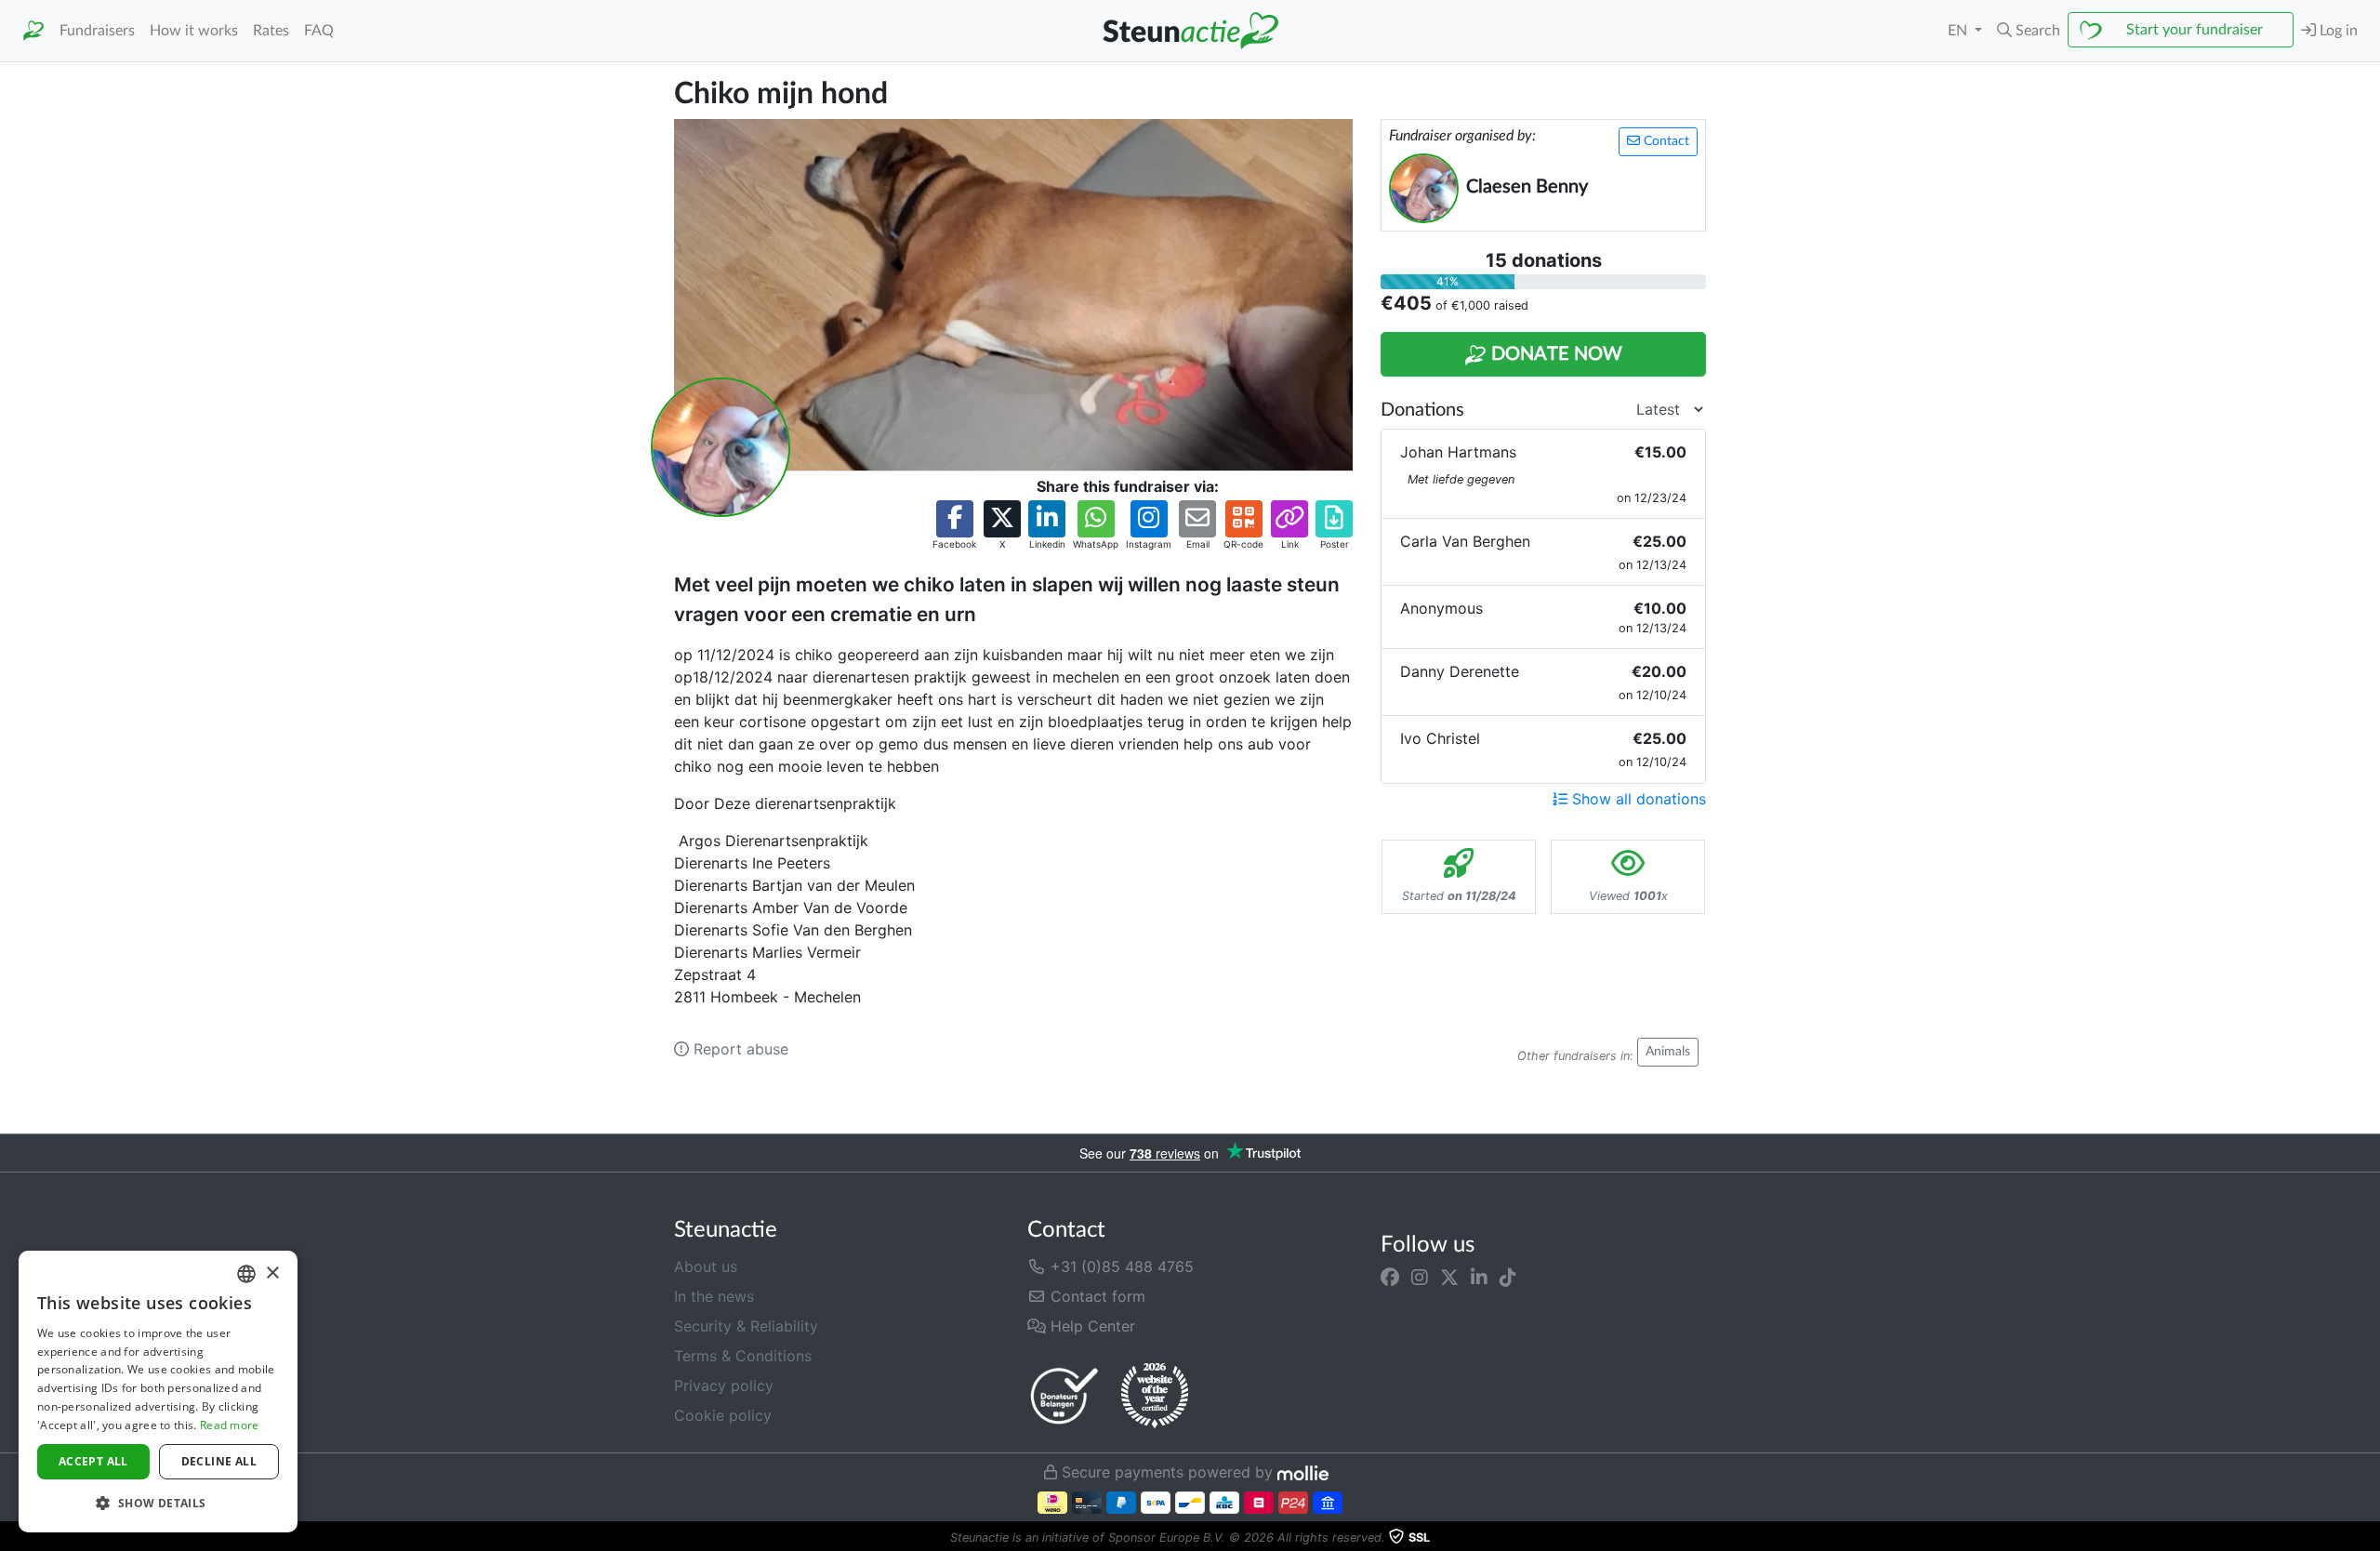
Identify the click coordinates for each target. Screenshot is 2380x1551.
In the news (714, 1296)
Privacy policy (724, 1385)
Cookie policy (723, 1415)
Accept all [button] (93, 1461)
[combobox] (246, 1274)
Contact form (1096, 1296)
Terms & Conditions (743, 1356)
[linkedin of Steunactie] (1479, 1278)
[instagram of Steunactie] (1420, 1278)
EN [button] (1959, 31)
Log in (2337, 31)
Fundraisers (97, 31)
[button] (2029, 31)
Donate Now (1554, 354)
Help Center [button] (1091, 1326)
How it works (194, 31)
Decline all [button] (219, 1461)
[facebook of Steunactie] (1390, 1278)
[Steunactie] (33, 31)
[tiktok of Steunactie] (1508, 1278)
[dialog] (158, 1392)
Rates (271, 31)
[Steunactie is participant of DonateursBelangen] (1064, 1395)
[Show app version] (2367, 1538)
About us (706, 1266)
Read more (230, 1425)
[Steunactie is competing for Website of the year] (1155, 1396)
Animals (1668, 1052)
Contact (1665, 141)
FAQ (319, 31)
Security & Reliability (746, 1326)
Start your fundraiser (2195, 30)
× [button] (272, 1273)
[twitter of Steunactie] (1449, 1278)
